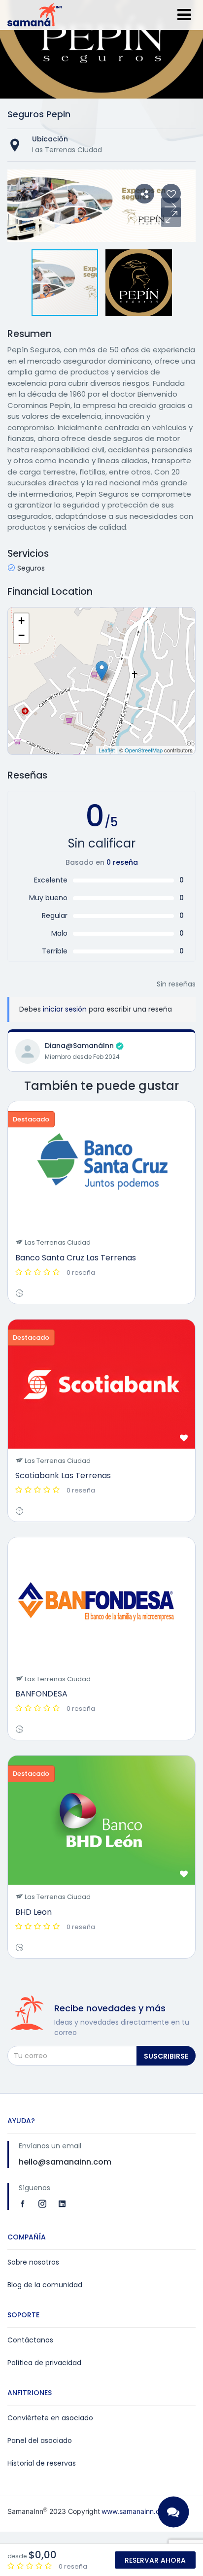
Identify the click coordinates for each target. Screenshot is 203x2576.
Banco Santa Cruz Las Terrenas (76, 1258)
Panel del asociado (40, 2440)
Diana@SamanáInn (79, 1046)
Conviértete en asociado (50, 2418)
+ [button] (21, 621)
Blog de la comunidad (45, 2285)
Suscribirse (166, 2056)
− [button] (21, 635)
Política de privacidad (44, 2363)
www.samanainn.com (135, 2511)
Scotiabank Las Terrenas (63, 1475)
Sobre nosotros (33, 2262)
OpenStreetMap (144, 750)
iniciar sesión (65, 1009)
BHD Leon (34, 1912)
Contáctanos (30, 2340)
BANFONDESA (41, 1694)
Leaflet (107, 750)
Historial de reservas (42, 2463)
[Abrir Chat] (173, 2512)
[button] (171, 217)
